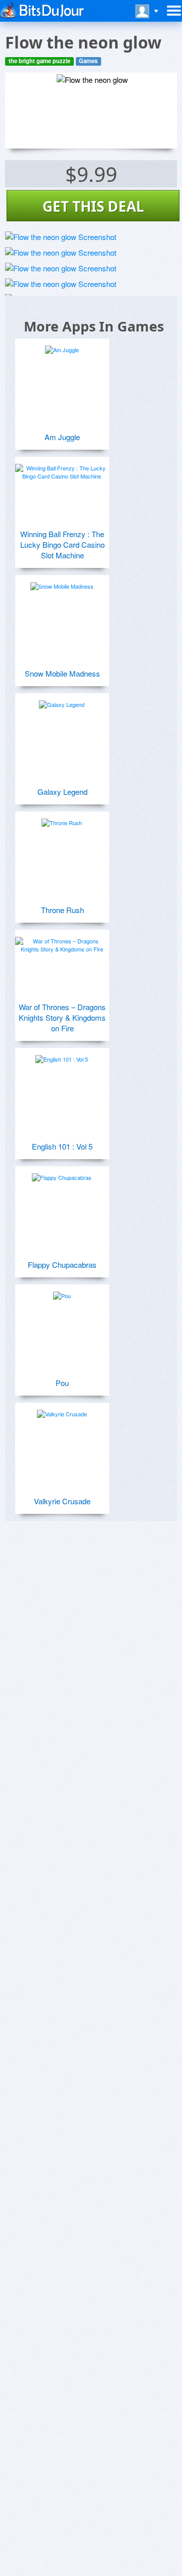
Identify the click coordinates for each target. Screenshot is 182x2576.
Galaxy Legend (62, 792)
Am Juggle (62, 437)
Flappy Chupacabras (62, 1265)
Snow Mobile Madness (62, 673)
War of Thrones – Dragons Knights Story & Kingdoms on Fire (62, 1017)
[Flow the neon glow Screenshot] (61, 237)
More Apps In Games (94, 326)
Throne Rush (62, 910)
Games (88, 61)
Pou (62, 1383)
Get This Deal (93, 206)
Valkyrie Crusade (62, 1501)
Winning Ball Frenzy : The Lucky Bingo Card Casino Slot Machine (62, 544)
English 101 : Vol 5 (62, 1146)
